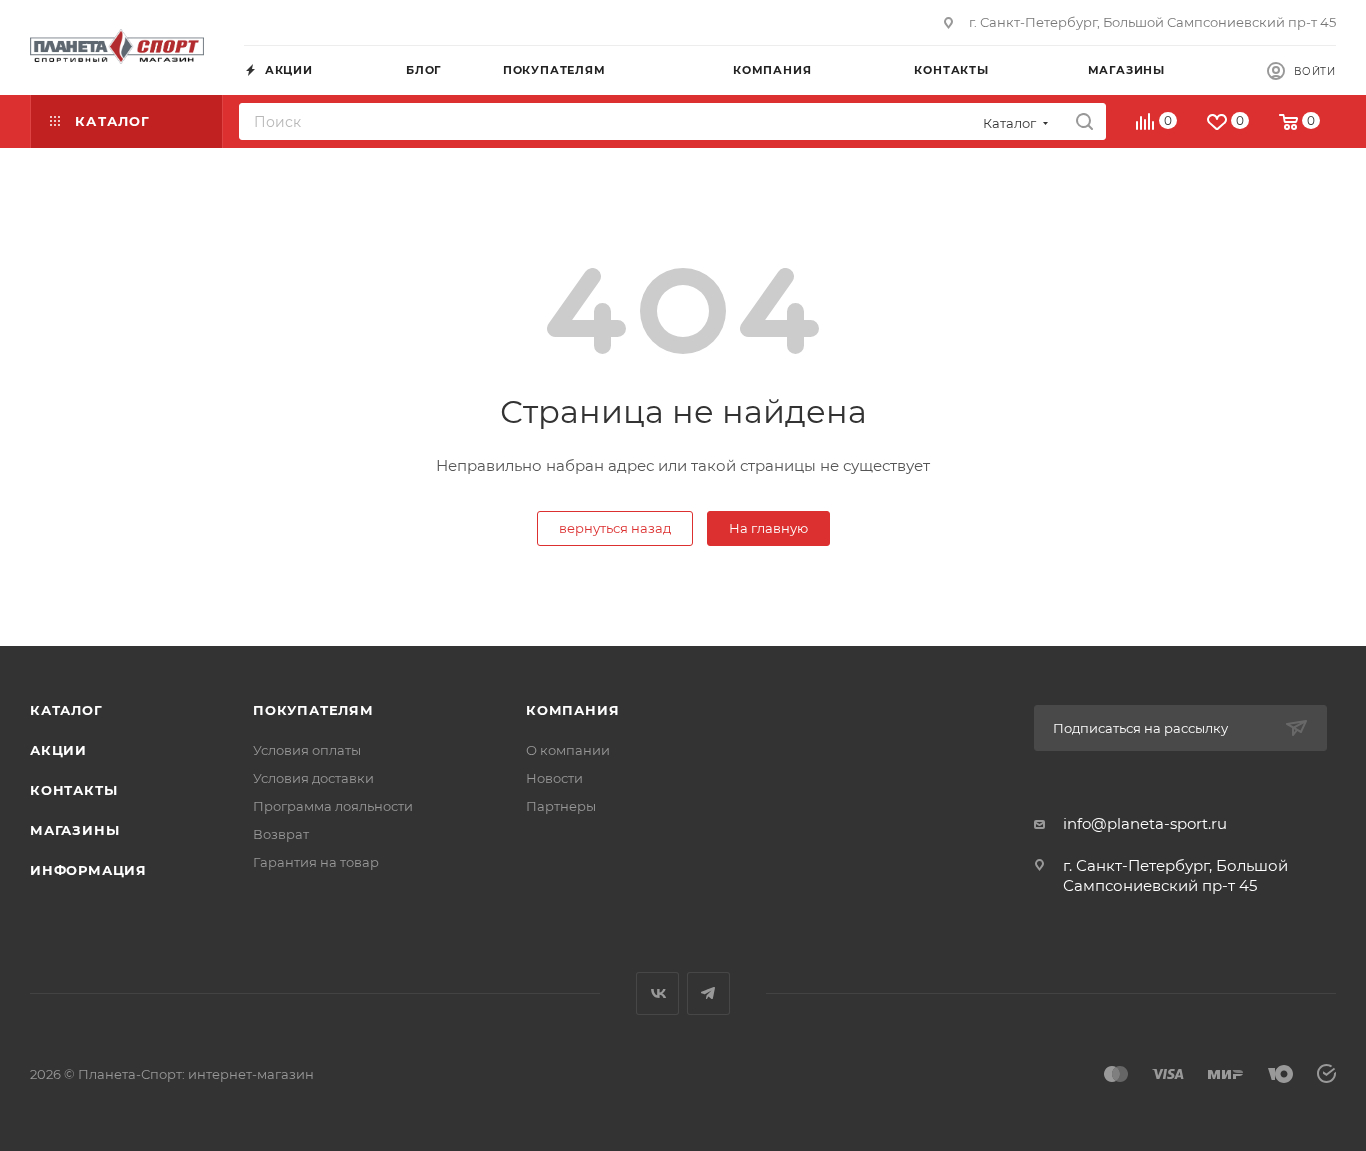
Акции (58, 750)
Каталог (66, 710)
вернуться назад (615, 528)
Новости (554, 778)
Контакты (73, 790)
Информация (88, 870)
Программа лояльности (333, 806)
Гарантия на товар (316, 862)
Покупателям (313, 710)
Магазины (74, 830)
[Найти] (1084, 121)
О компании (568, 750)
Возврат (281, 834)
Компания (572, 710)
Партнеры (561, 806)
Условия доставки (313, 778)
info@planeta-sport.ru (1145, 823)
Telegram (708, 993)
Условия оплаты (307, 750)
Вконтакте (657, 993)
